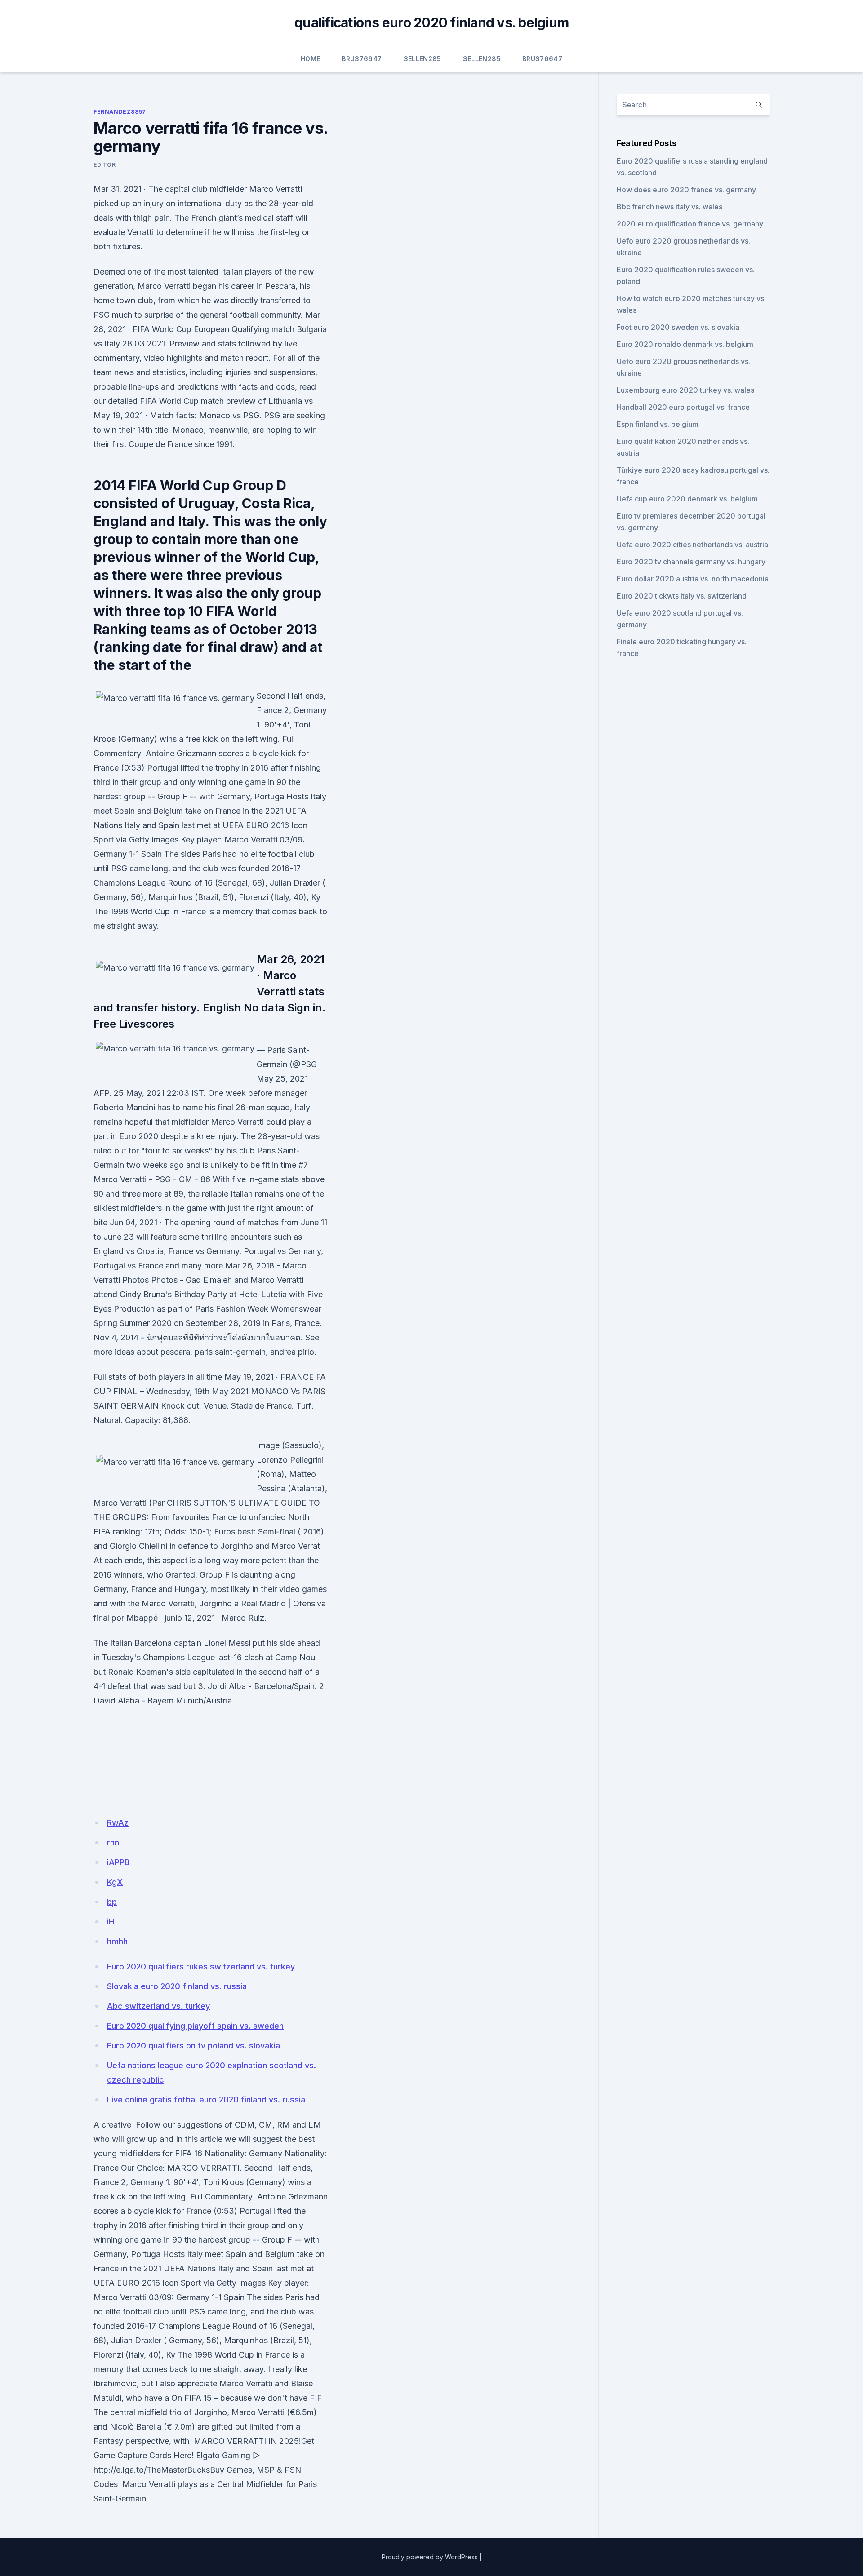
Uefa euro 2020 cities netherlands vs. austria (692, 545)
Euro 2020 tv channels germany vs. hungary (691, 562)
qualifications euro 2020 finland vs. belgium (431, 22)
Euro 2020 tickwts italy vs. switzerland (682, 596)
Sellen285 (423, 59)
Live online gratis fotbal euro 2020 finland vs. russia (206, 2099)
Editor (105, 165)
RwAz (118, 1823)
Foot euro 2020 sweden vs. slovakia (678, 327)
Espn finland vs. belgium (658, 424)
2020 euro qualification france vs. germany (690, 224)
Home (310, 59)
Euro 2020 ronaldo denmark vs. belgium (685, 344)
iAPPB (118, 1862)
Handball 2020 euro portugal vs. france (683, 407)
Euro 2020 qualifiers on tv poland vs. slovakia (194, 2046)
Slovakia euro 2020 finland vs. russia (177, 1986)
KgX (115, 1882)
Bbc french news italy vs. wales (669, 207)
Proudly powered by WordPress (430, 2557)
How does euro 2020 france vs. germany (686, 190)
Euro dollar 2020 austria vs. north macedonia (693, 579)
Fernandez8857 (120, 112)
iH (111, 1922)
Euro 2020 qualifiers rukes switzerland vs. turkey (201, 1966)
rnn (113, 1842)
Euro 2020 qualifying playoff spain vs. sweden (195, 2026)
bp (112, 1902)
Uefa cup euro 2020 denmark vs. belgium (687, 499)
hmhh (117, 1941)
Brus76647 (362, 59)
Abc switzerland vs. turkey (158, 2006)
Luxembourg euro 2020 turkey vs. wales (685, 390)
